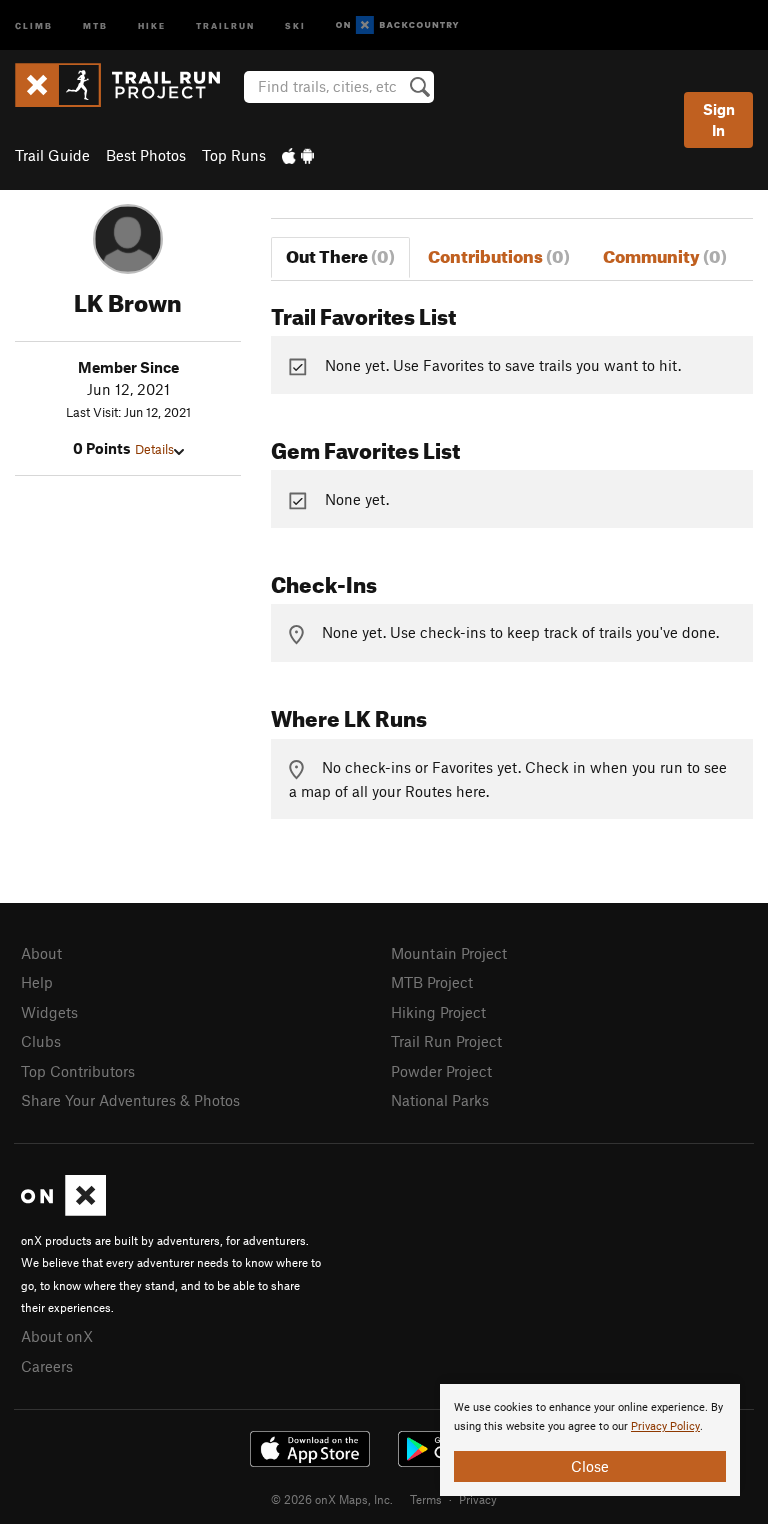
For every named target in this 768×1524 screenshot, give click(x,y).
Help (37, 982)
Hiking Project (438, 1012)
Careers (47, 1366)
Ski (295, 24)
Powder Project (441, 1071)
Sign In (719, 119)
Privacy (478, 1499)
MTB (95, 24)
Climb (34, 24)
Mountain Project (449, 953)
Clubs (41, 1041)
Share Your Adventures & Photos (130, 1100)
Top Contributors (78, 1071)
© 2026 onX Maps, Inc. (332, 1499)
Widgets (49, 1012)
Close (590, 1466)
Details (154, 449)
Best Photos (146, 155)
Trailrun (225, 24)
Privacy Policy (665, 1426)
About (41, 953)
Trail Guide (52, 155)
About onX (57, 1336)
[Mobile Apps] (298, 155)
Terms (426, 1499)
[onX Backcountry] (397, 25)
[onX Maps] (63, 1210)
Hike (152, 24)
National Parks (440, 1100)
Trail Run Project (446, 1041)
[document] (590, 1440)
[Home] (127, 85)
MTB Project (432, 982)
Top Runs (234, 155)
